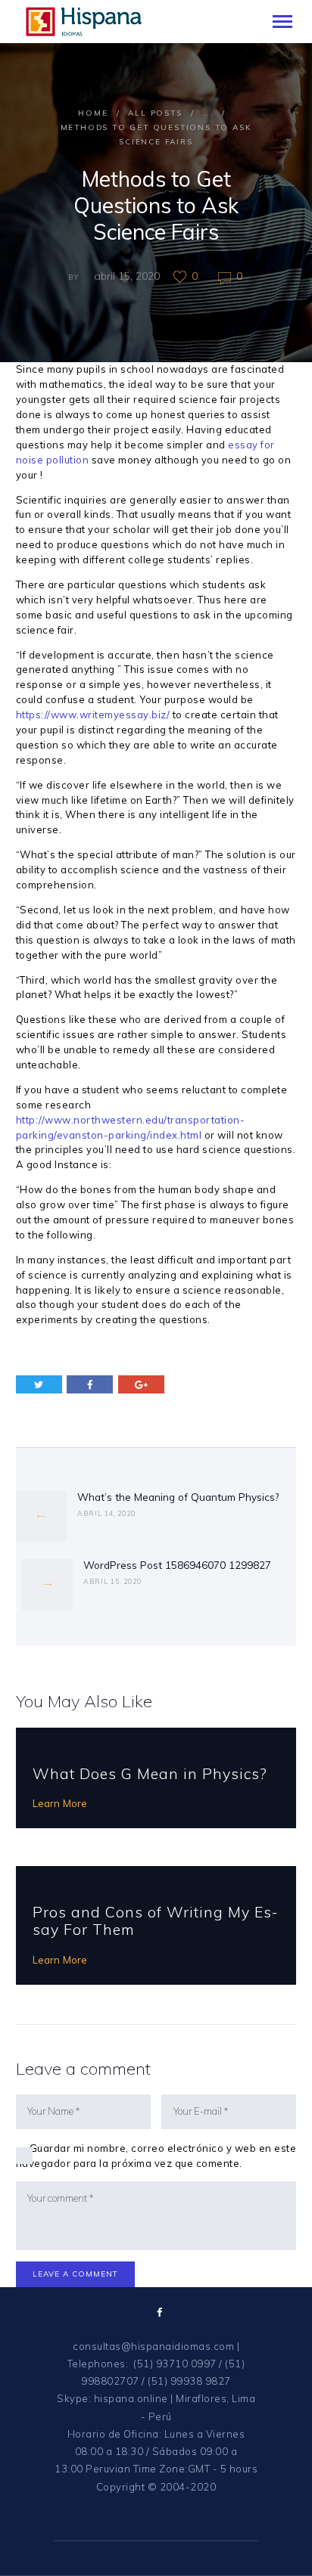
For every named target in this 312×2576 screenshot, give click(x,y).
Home (93, 113)
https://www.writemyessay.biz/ (93, 715)
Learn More (60, 1803)
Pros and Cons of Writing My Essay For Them (155, 1921)
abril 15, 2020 (127, 276)
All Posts (155, 113)
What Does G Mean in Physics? (150, 1773)
